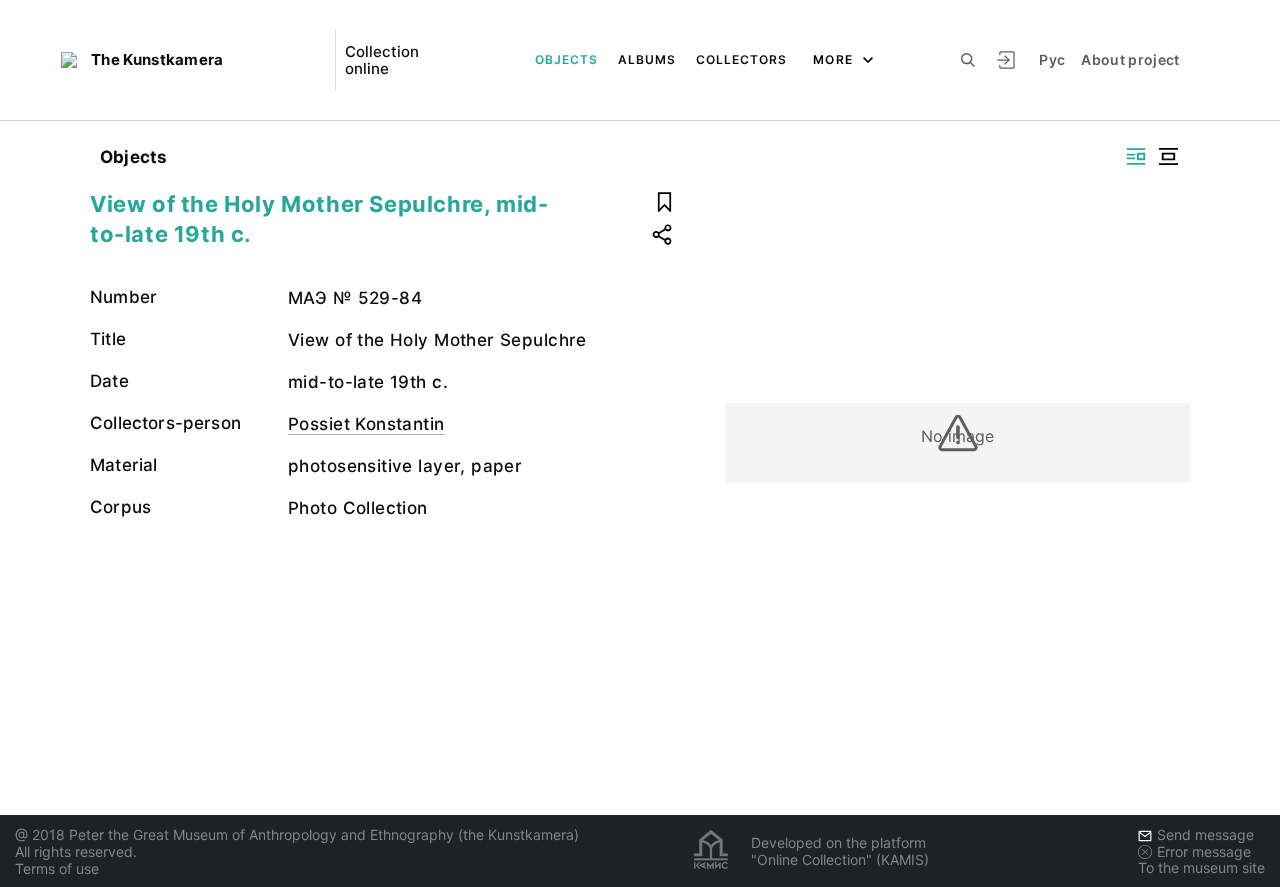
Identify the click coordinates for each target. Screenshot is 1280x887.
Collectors (741, 59)
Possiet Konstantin (366, 424)
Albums (647, 59)
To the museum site (1201, 867)
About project (1130, 59)
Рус (1052, 59)
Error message (1204, 851)
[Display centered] (1168, 156)
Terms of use (57, 868)
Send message (1205, 834)
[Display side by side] (1136, 156)
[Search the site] (968, 60)
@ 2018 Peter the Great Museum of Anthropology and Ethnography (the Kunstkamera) (297, 834)
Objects (566, 59)
